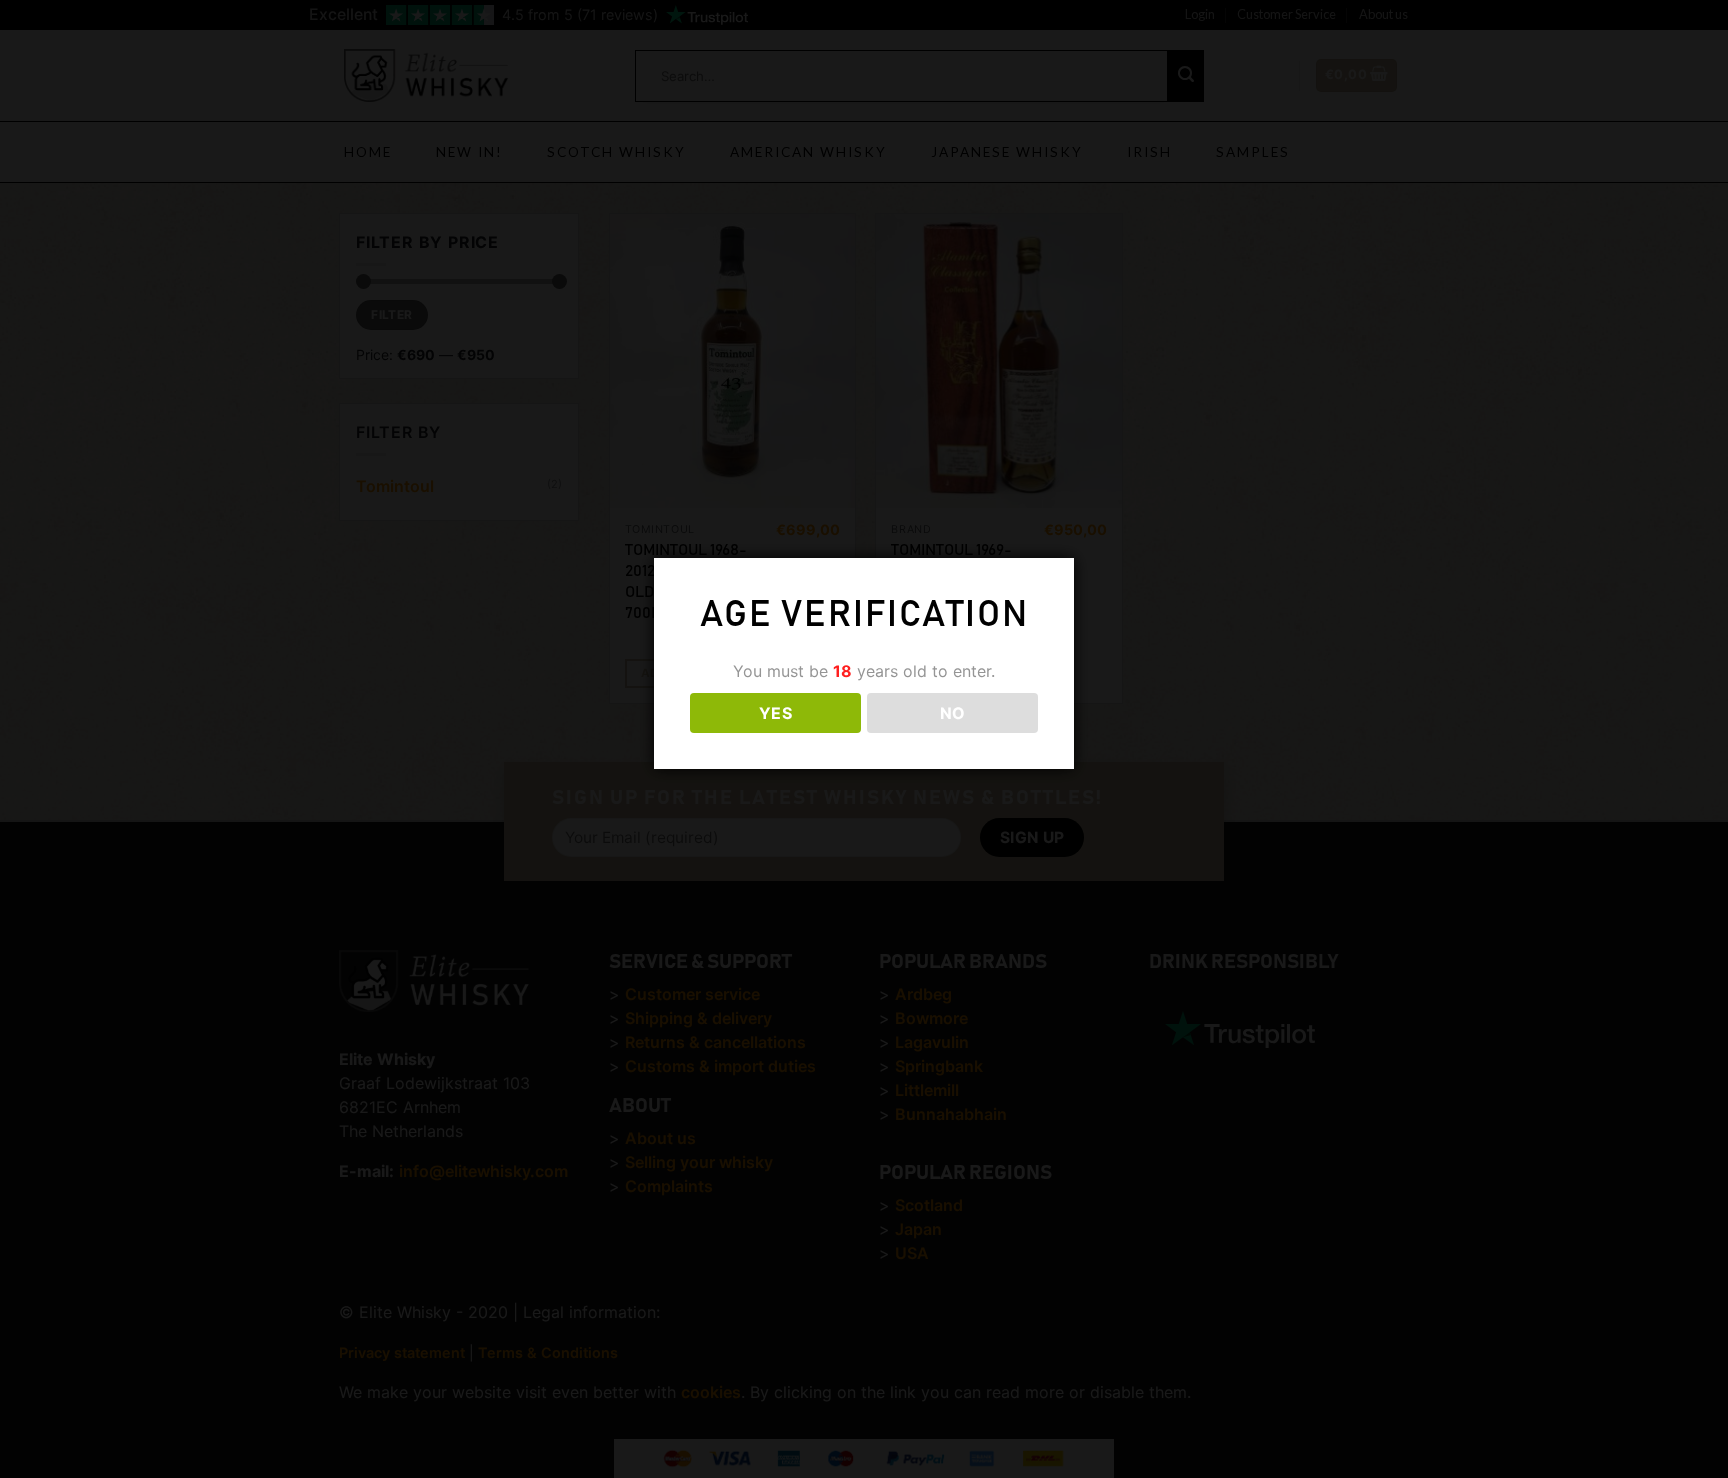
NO (953, 714)
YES (775, 714)
